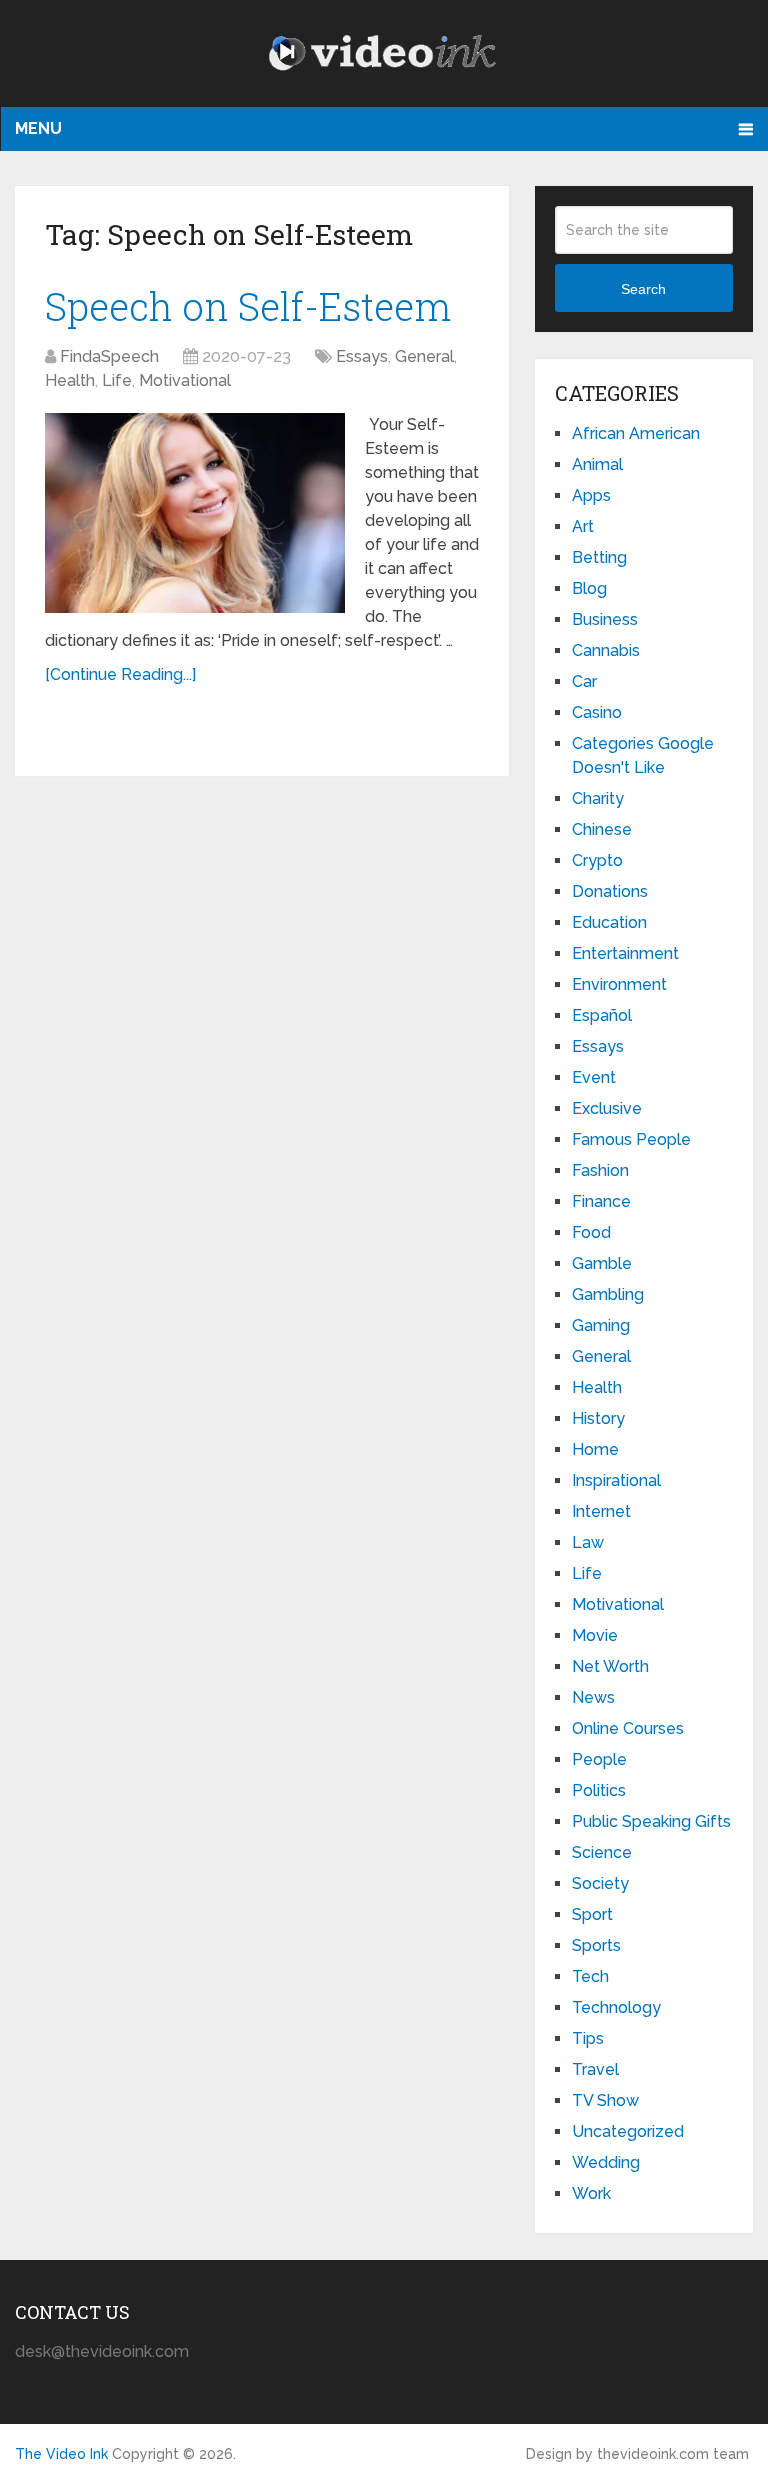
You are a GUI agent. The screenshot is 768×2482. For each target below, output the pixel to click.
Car (584, 681)
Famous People (631, 1139)
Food (591, 1232)
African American (636, 433)
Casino (597, 712)
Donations (610, 891)
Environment (619, 984)
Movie (595, 1635)
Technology (616, 2007)
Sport (592, 1914)
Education (609, 922)
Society (600, 1883)
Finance (601, 1201)
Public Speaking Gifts (651, 1821)
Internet (601, 1511)
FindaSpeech (109, 356)
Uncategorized (628, 2131)
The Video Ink (61, 2454)
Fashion (600, 1170)
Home (595, 1449)
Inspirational (616, 1480)
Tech (590, 1976)
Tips (588, 2038)
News (593, 1697)
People (599, 1759)
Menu (38, 128)
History (598, 1418)
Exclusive (607, 1108)
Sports (596, 1945)
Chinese (602, 829)
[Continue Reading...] (120, 674)
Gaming (601, 1325)
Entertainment (625, 953)
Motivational (185, 380)
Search (643, 289)
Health (70, 380)
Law (588, 1542)
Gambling (608, 1294)
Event (594, 1077)
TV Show (605, 2100)
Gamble (602, 1263)
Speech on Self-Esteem (248, 306)
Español (602, 1015)
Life (117, 380)
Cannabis (606, 650)
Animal (597, 464)
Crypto (597, 860)
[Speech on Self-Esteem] (195, 513)
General (424, 356)
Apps (591, 495)
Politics (599, 1790)
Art (583, 526)
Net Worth (610, 1666)
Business (605, 619)
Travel (595, 2069)
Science (602, 1852)
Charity (598, 798)
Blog (589, 588)
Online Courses (628, 1728)
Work (591, 2193)
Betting (599, 557)
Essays (362, 356)
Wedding (606, 2162)
